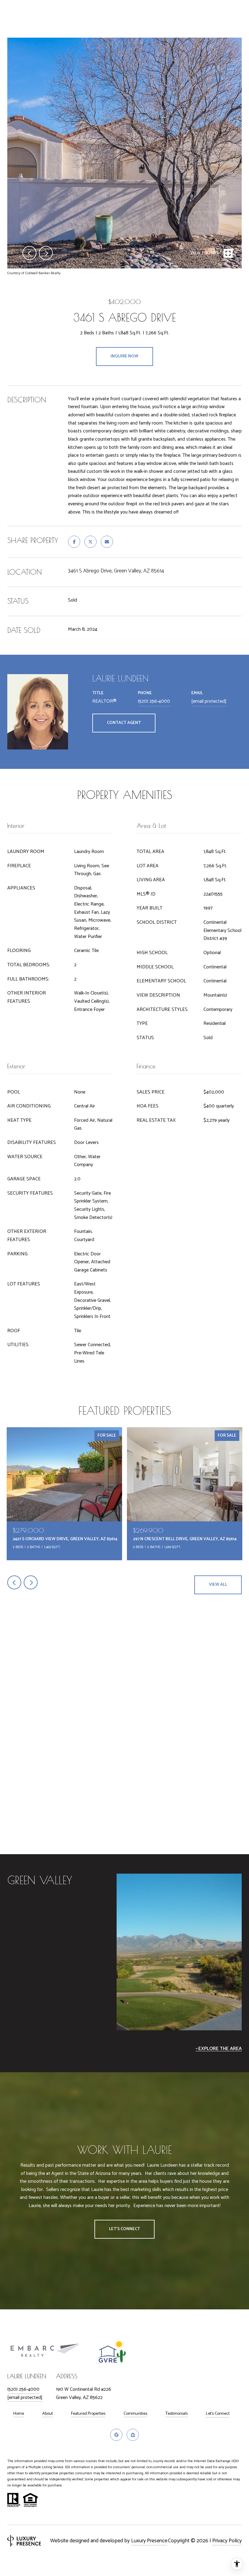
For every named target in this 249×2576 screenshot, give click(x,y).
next (46, 253)
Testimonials (177, 2414)
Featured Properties (88, 2414)
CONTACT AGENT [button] (124, 723)
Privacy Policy (227, 2541)
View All (218, 1585)
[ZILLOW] (133, 2435)
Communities (135, 2414)
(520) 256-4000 (154, 701)
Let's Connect (218, 2414)
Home (19, 2414)
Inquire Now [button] (124, 356)
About (48, 2414)
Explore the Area (220, 2049)
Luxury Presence (149, 2541)
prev (29, 253)
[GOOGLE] (116, 2435)
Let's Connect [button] (124, 2229)
